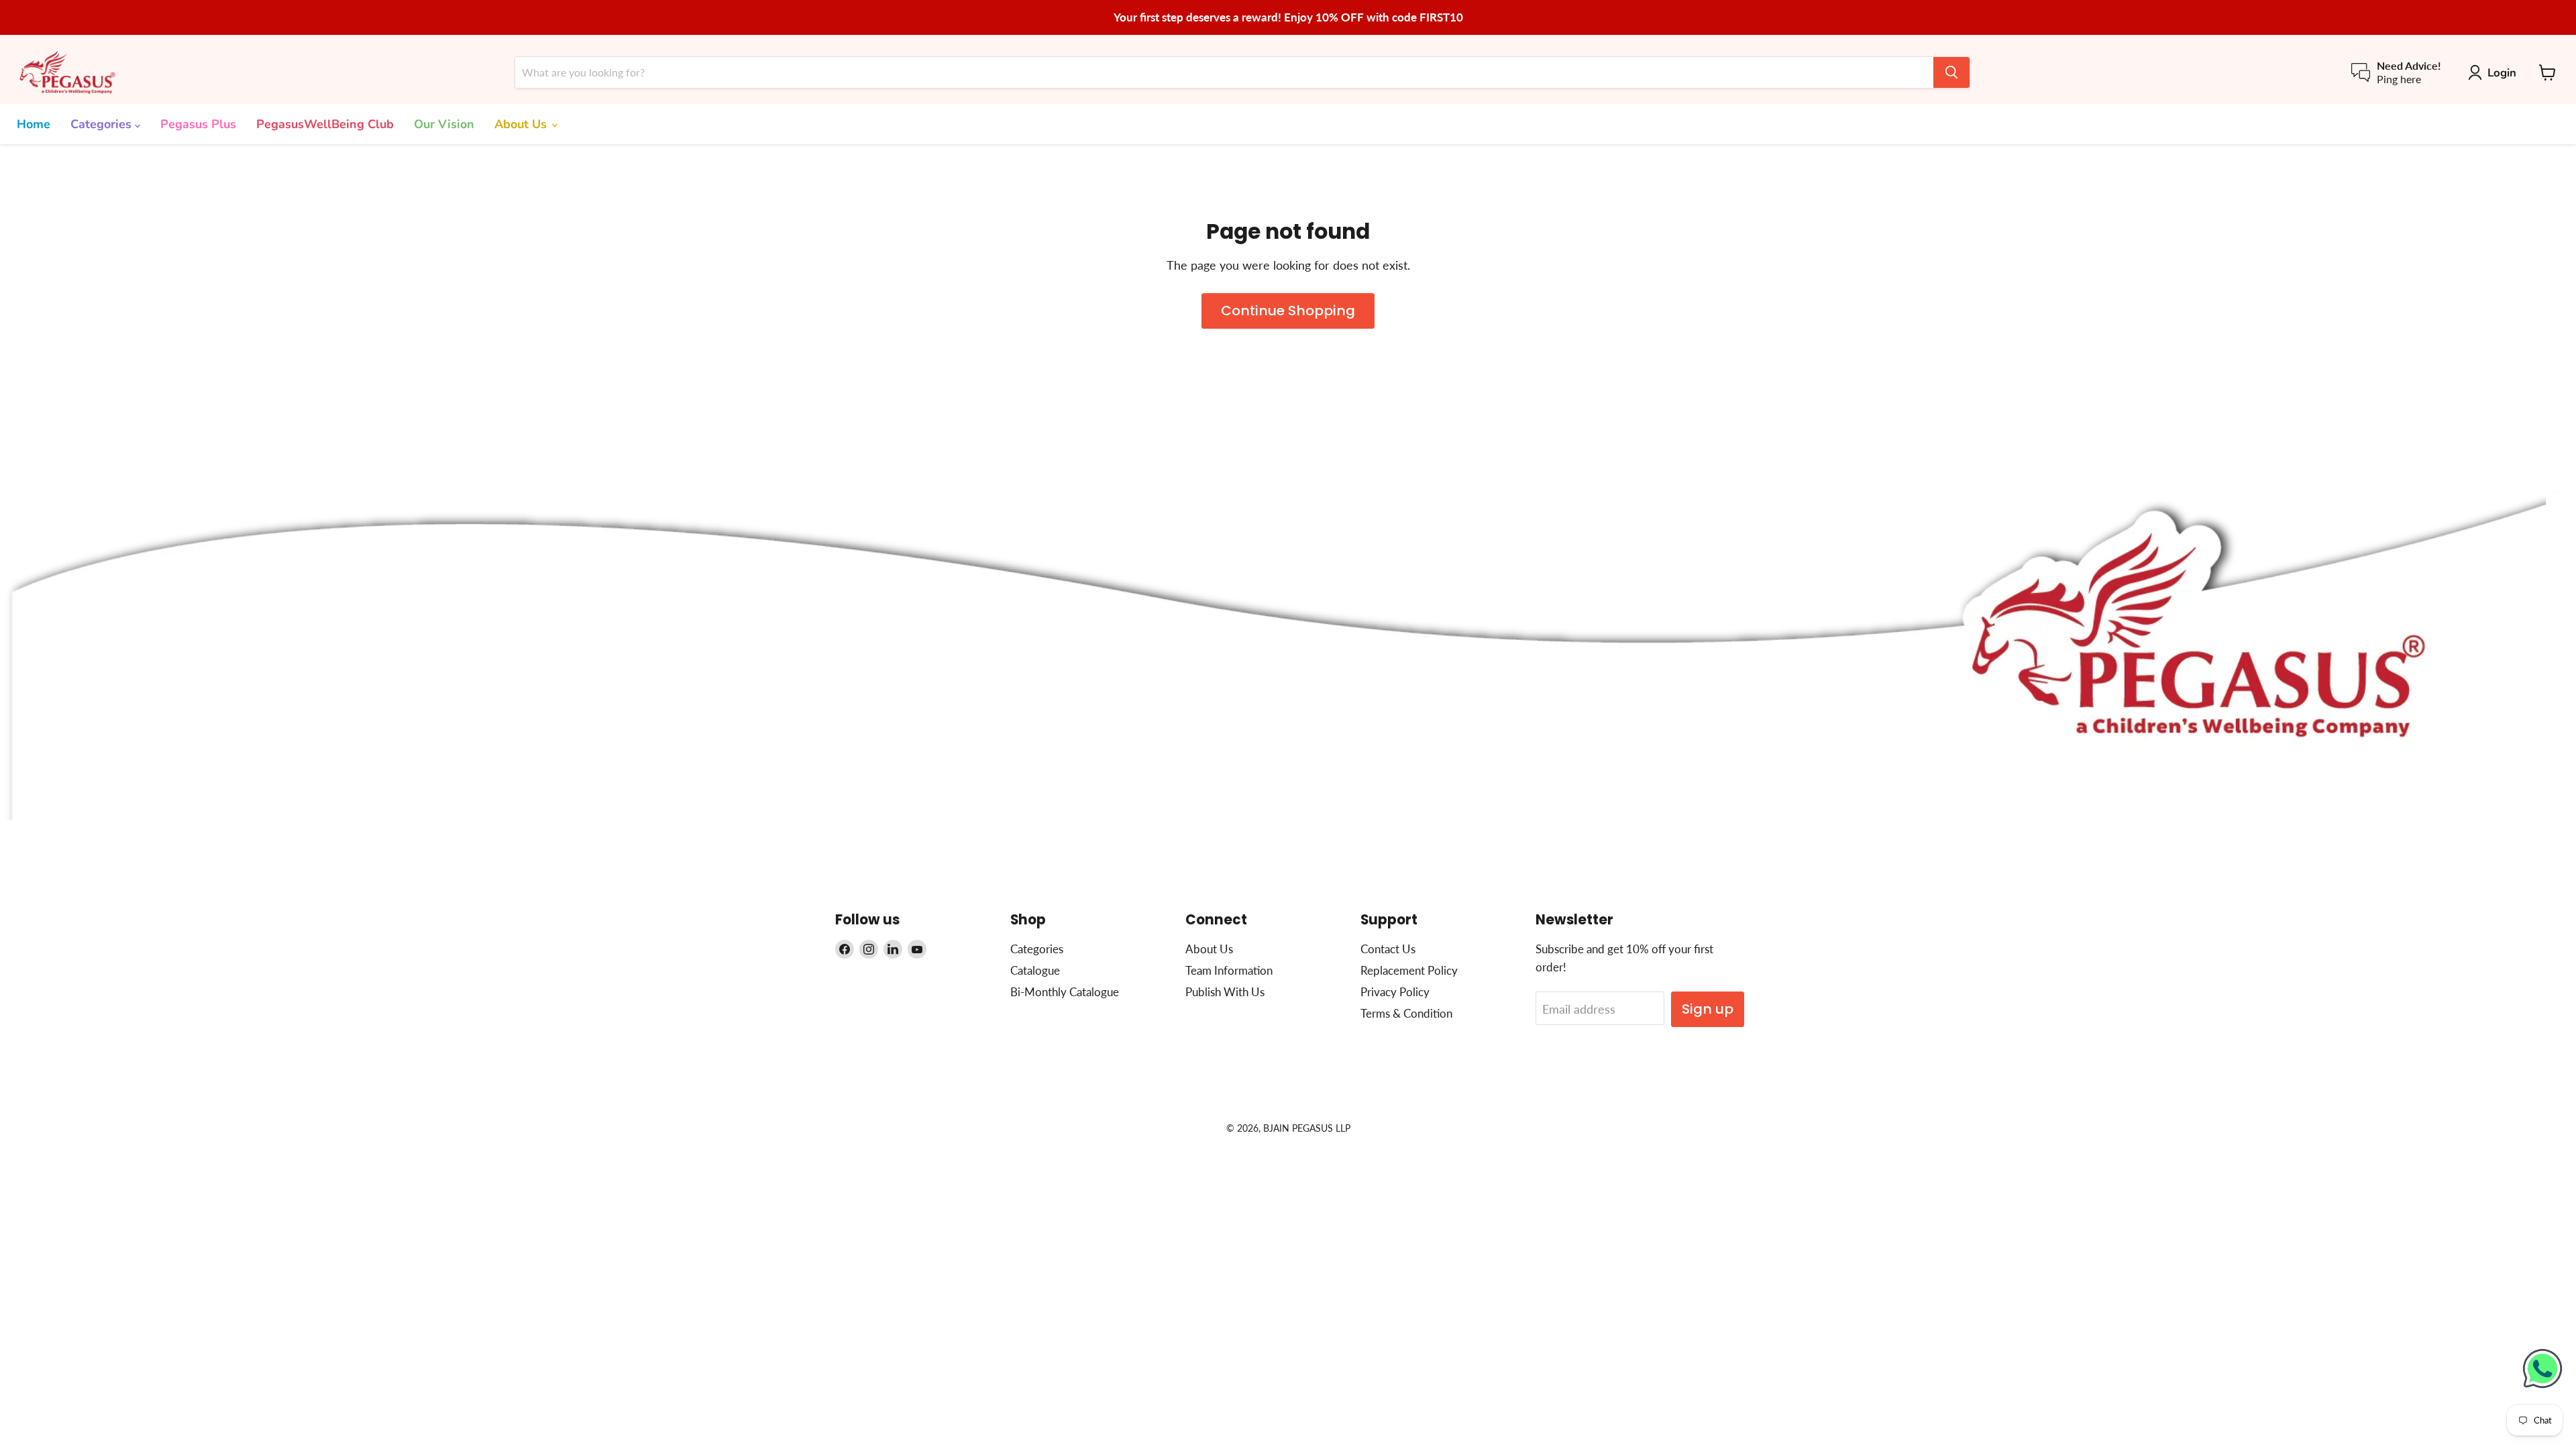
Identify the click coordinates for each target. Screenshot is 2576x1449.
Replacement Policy (1409, 970)
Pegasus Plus (198, 124)
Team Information (1229, 970)
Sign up (1708, 1009)
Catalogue (1035, 970)
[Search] (1951, 72)
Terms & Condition (1406, 1013)
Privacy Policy (1395, 992)
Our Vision (444, 124)
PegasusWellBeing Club (325, 124)
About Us (522, 124)
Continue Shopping (1288, 311)
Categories (103, 124)
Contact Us (1388, 949)
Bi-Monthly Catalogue (1065, 992)
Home (34, 124)
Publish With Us (1225, 992)
